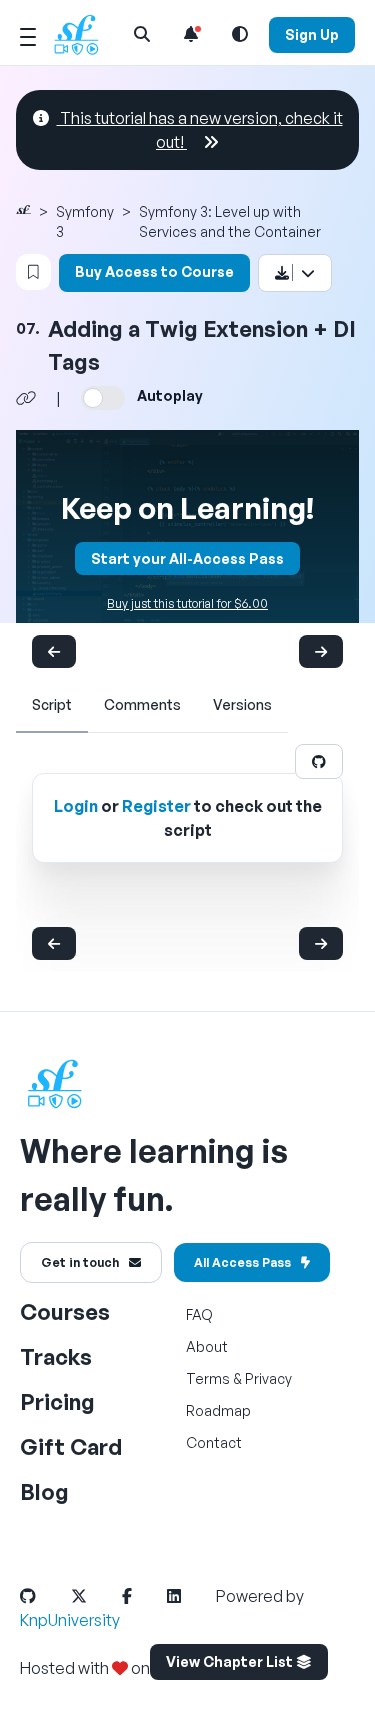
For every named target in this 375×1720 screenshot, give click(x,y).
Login (76, 806)
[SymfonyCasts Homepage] (84, 34)
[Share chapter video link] (26, 398)
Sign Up (312, 34)
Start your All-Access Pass (187, 558)
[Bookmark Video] (33, 272)
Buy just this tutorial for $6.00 (187, 603)
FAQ (199, 1314)
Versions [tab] (242, 704)
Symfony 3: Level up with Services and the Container (230, 221)
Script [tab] (52, 704)
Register (156, 806)
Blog (44, 1491)
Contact (214, 1442)
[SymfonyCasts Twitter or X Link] (95, 1596)
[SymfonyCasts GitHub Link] (44, 1596)
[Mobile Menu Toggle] (28, 34)
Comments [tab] (142, 704)
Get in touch (80, 1262)
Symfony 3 (85, 221)
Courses (65, 1311)
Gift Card (71, 1446)
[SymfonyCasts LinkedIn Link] (190, 1596)
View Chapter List (231, 1661)
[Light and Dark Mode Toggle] (240, 34)
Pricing (57, 1401)
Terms (208, 1378)
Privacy (268, 1378)
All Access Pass (242, 1262)
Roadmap (218, 1410)
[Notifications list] (191, 34)
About (207, 1346)
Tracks (56, 1356)
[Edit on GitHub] (319, 761)
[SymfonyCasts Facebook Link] (143, 1596)
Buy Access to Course (154, 271)
